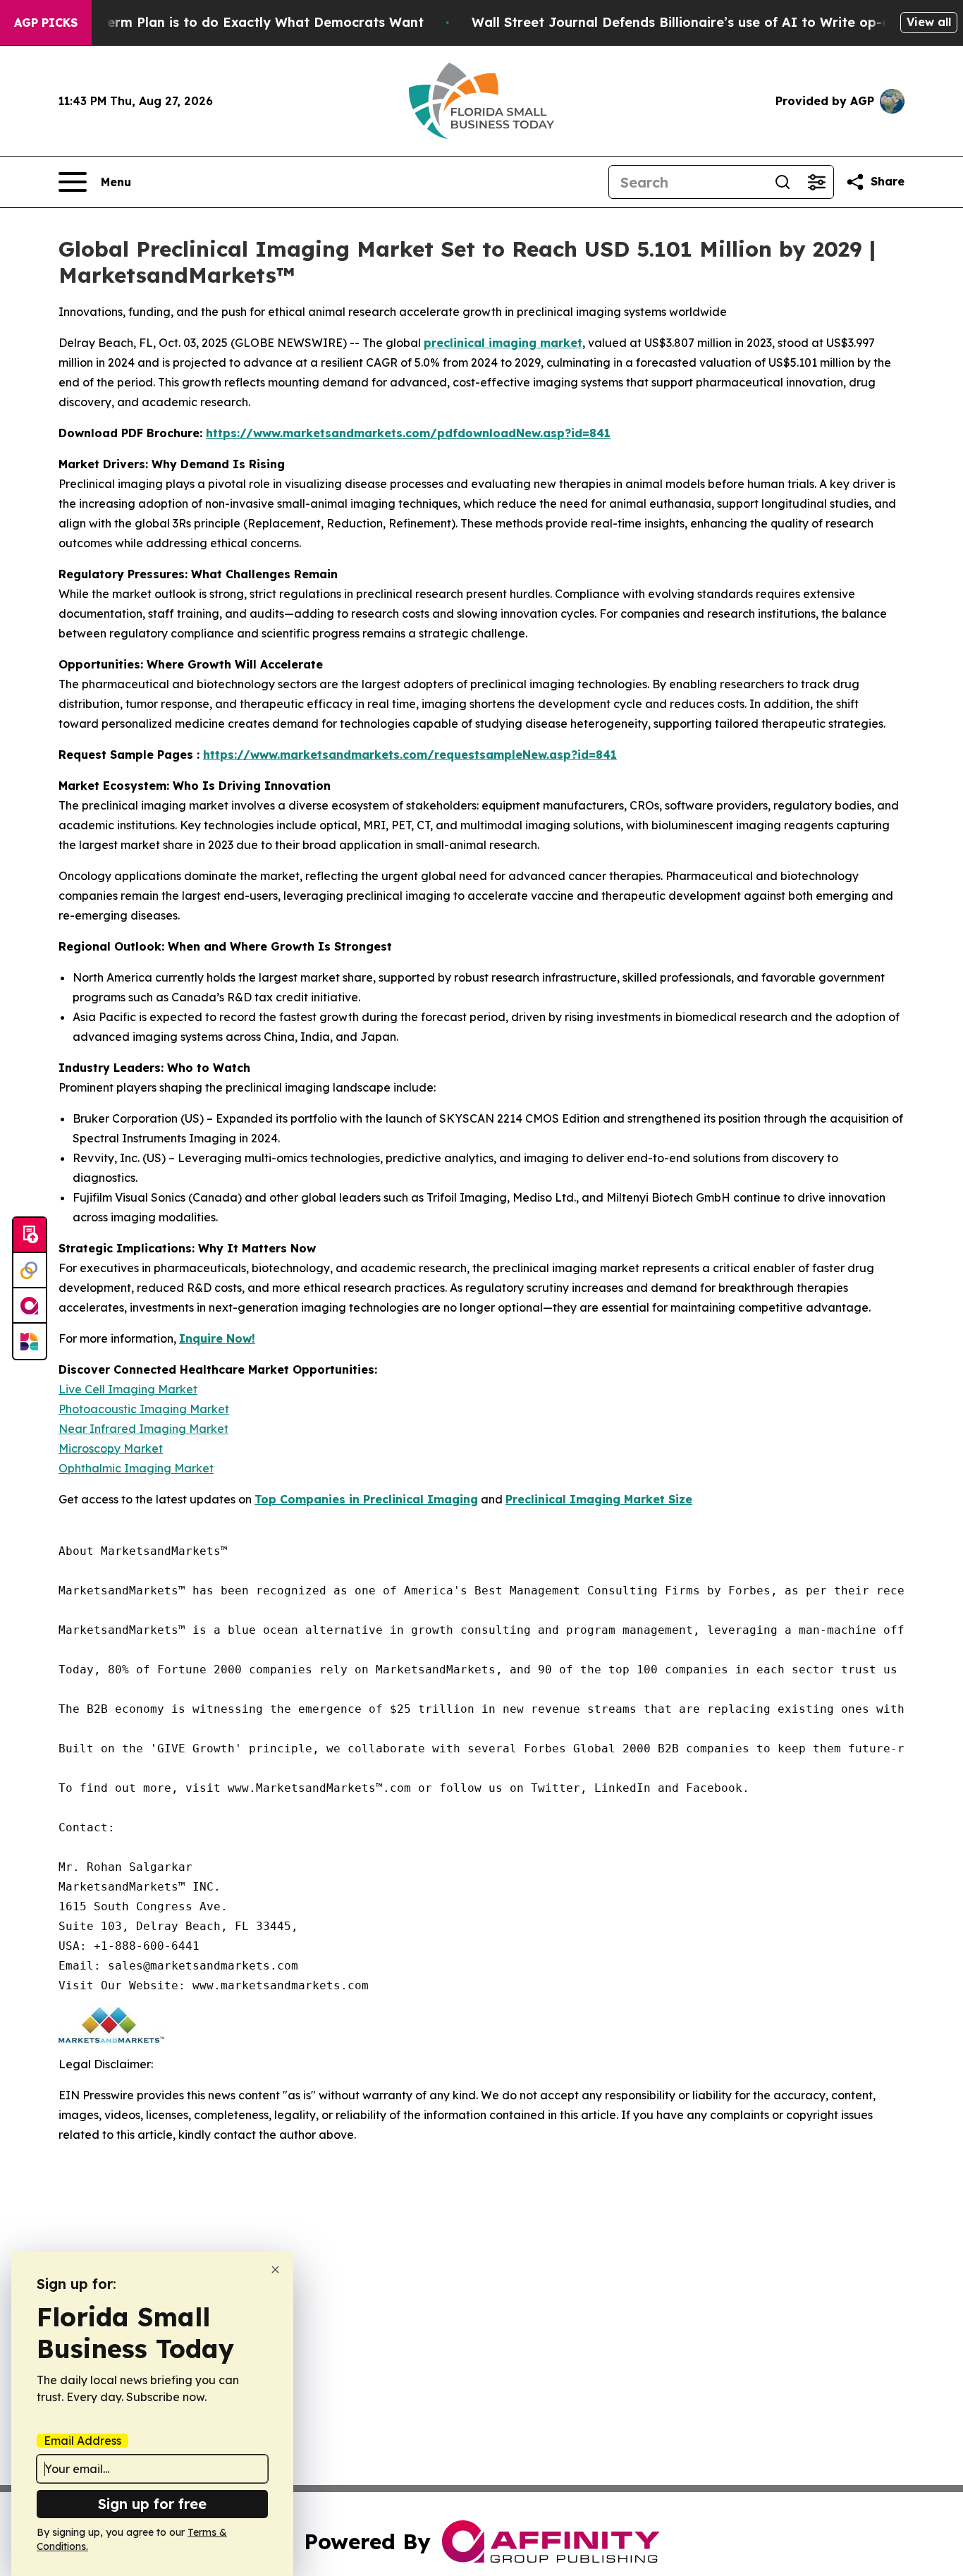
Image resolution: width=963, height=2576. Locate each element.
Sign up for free (152, 2504)
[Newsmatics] (30, 1341)
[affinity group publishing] (30, 1306)
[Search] (783, 182)
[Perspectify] (30, 1271)
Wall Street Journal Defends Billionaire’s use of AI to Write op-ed (685, 22)
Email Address (82, 2441)
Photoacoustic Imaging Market (144, 1409)
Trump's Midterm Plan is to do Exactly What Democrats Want (223, 22)
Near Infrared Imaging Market (143, 1429)
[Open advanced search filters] (816, 182)
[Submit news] (30, 1235)
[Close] (275, 2270)
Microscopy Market (111, 1448)
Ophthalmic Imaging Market (136, 1468)
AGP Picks (46, 23)
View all (929, 22)
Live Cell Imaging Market (128, 1389)
